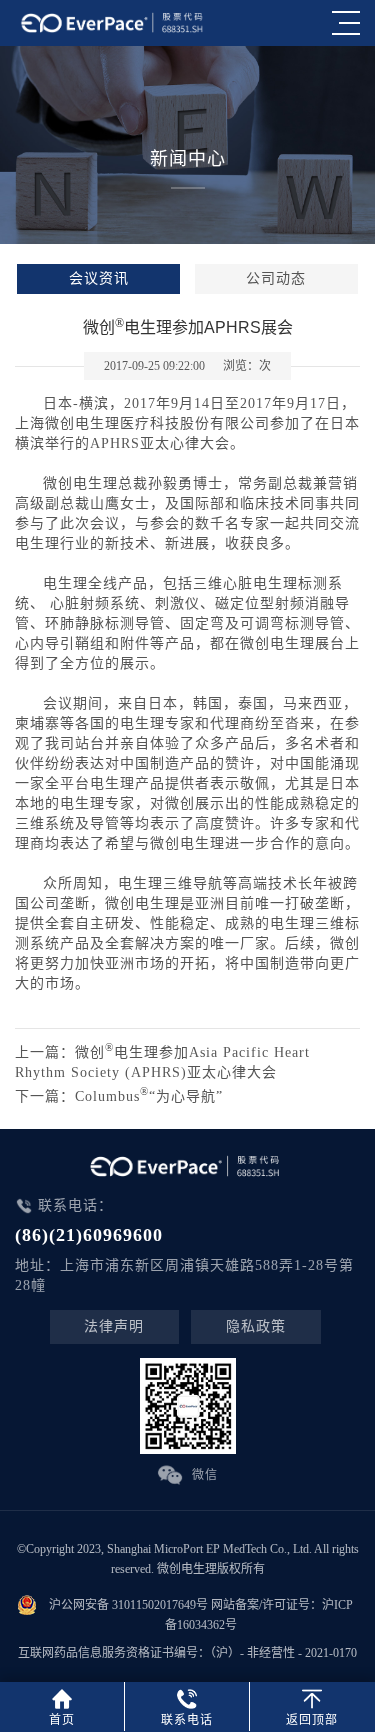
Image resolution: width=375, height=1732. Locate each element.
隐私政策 (256, 1326)
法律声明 (114, 1326)
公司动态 (276, 278)
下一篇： (119, 1096)
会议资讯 (99, 278)
